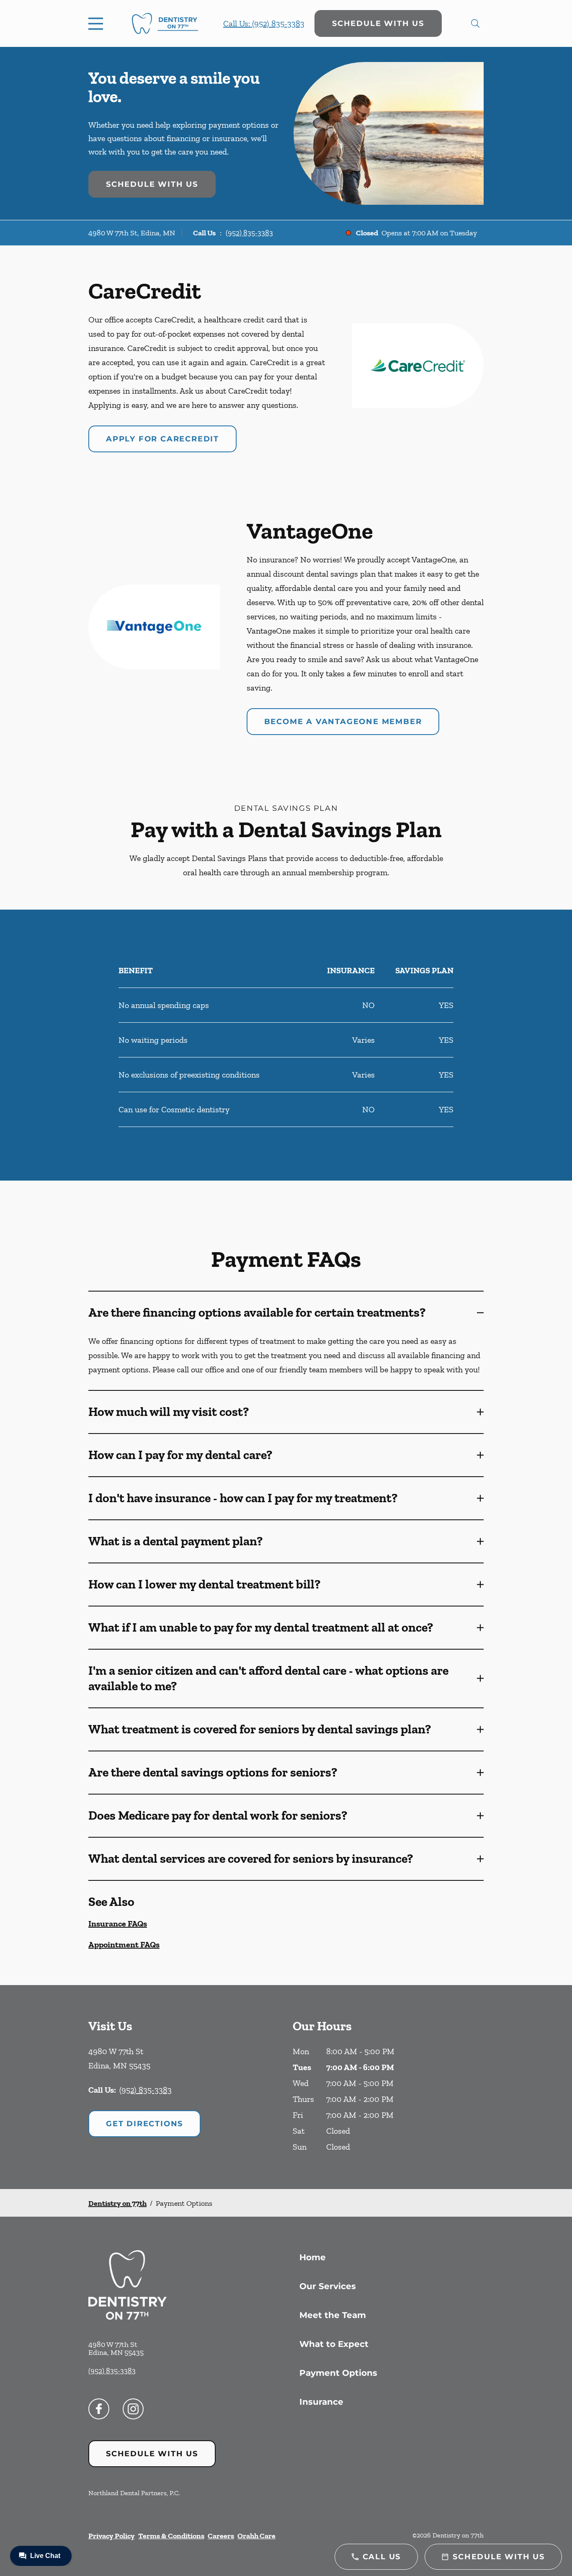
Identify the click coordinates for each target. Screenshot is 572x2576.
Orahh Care (256, 2536)
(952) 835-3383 (249, 233)
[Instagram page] (133, 2409)
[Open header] (98, 23)
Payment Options (338, 2373)
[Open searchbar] (475, 23)
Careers (221, 2536)
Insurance (321, 2402)
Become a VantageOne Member (343, 722)
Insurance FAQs (118, 1924)
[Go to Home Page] (165, 24)
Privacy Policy (112, 2536)
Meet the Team (333, 2315)
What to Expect (334, 2344)
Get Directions (144, 2124)
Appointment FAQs (124, 1944)
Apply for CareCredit (162, 439)
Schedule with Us (378, 23)
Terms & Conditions (171, 2536)
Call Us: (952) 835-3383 (264, 23)
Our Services (328, 2286)
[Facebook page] (99, 2409)
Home (313, 2257)
